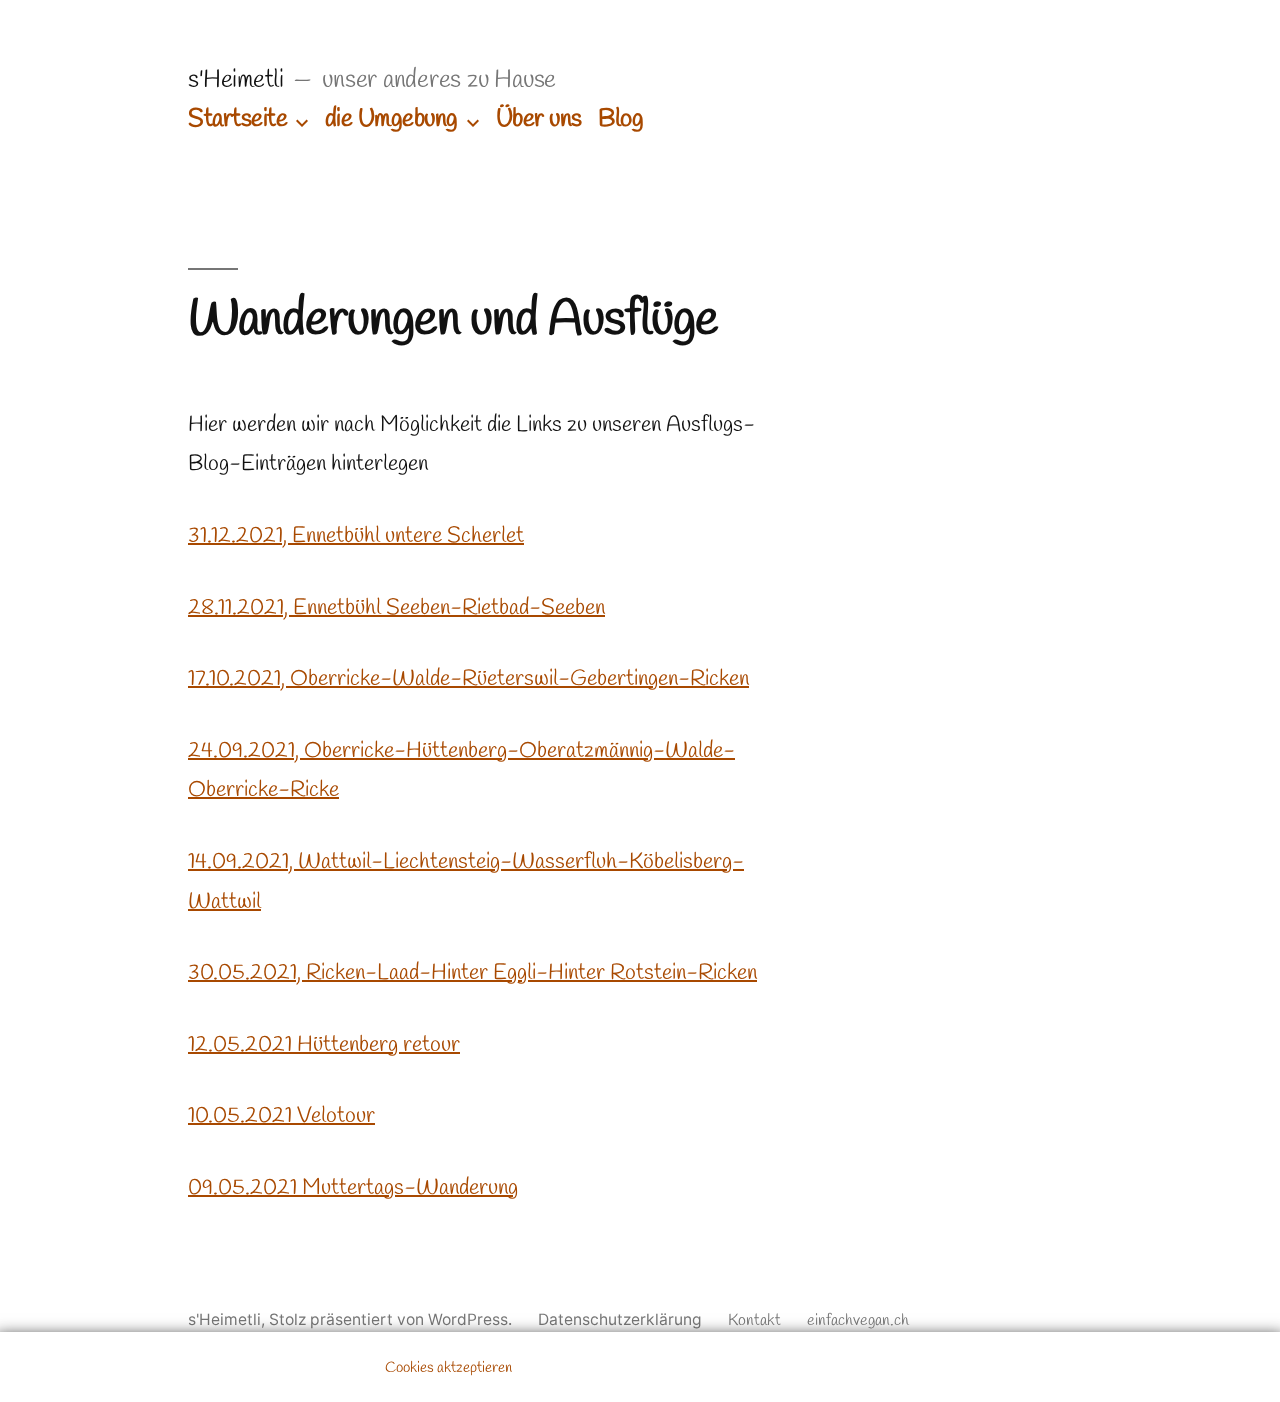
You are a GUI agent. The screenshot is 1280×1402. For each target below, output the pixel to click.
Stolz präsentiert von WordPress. (392, 1319)
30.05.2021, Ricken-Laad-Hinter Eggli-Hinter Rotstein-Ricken (472, 973)
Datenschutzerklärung (620, 1319)
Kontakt (754, 1320)
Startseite (237, 119)
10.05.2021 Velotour (281, 1116)
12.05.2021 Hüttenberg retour (324, 1045)
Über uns (539, 119)
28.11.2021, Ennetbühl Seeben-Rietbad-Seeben (396, 608)
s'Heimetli (235, 80)
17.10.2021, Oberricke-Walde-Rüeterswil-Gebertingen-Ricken (468, 679)
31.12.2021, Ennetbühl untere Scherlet (356, 536)
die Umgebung (391, 119)
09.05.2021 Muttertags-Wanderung (353, 1188)
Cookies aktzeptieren (448, 1368)
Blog (620, 119)
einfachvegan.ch (858, 1320)
